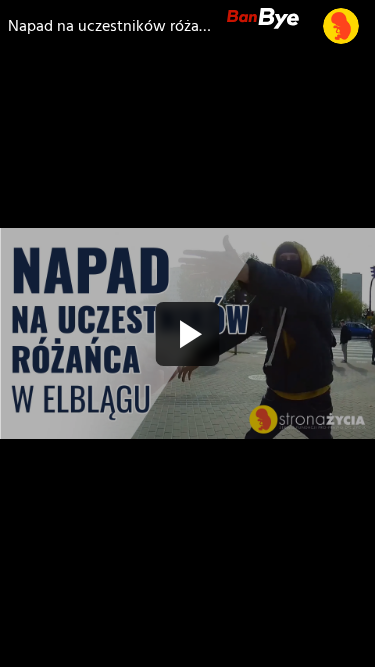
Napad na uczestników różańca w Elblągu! (109, 26)
